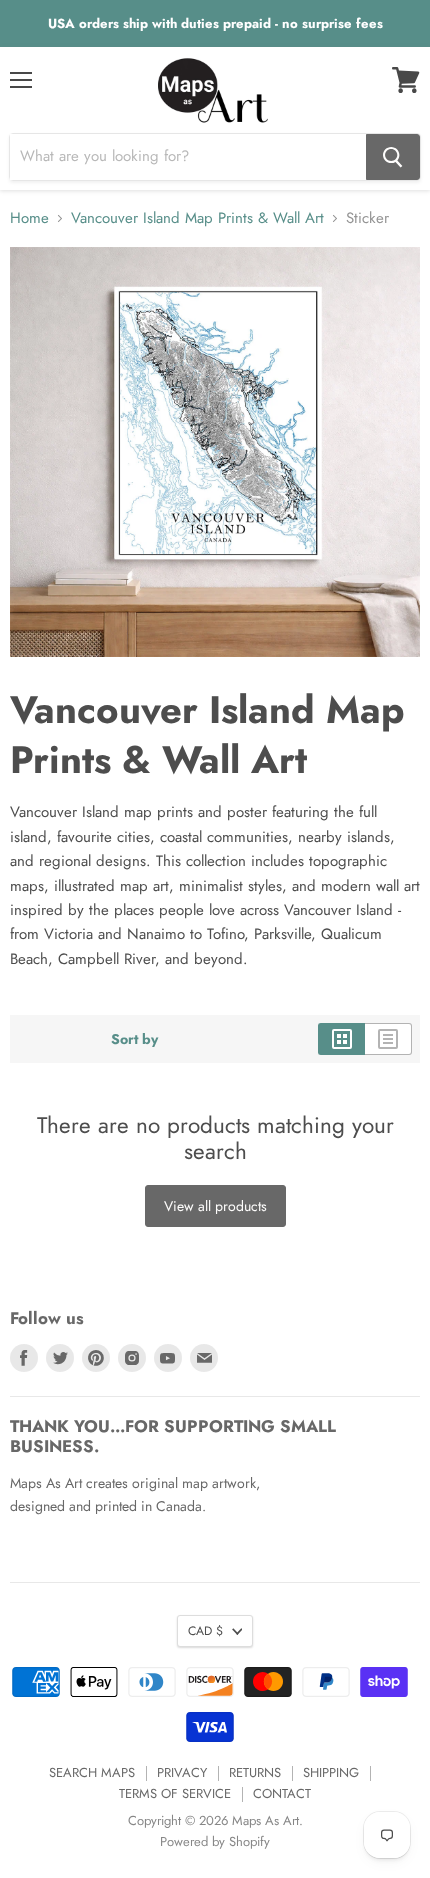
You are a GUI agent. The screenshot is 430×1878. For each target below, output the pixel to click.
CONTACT (282, 1793)
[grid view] (341, 1039)
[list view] (388, 1039)
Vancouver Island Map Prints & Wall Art (197, 218)
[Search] (393, 157)
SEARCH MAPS (92, 1772)
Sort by (134, 1039)
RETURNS (255, 1772)
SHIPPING (331, 1772)
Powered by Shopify (215, 1841)
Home (29, 218)
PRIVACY (182, 1772)
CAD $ (205, 1631)
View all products (215, 1206)
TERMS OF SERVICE (175, 1793)
